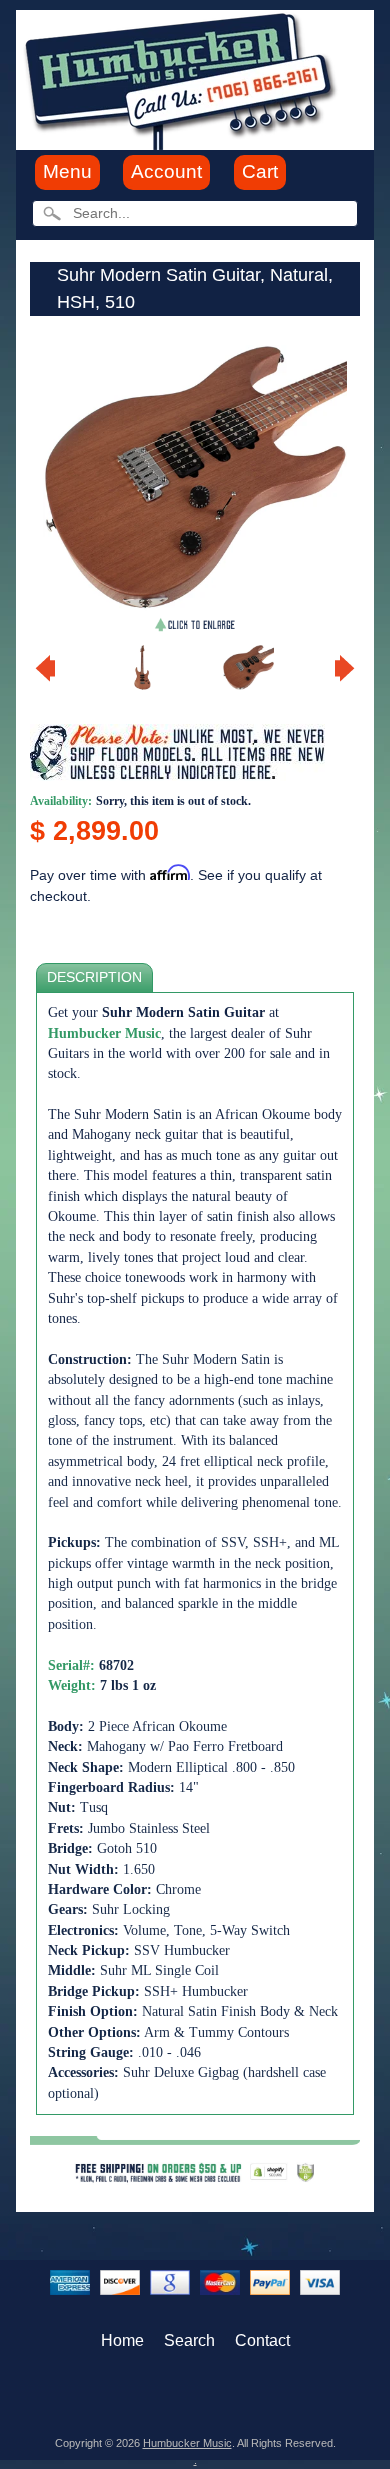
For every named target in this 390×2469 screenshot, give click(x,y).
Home (122, 2340)
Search (189, 2340)
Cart (260, 171)
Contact (262, 2340)
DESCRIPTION (94, 977)
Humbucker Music (187, 2443)
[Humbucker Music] (183, 78)
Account (166, 171)
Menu (67, 171)
